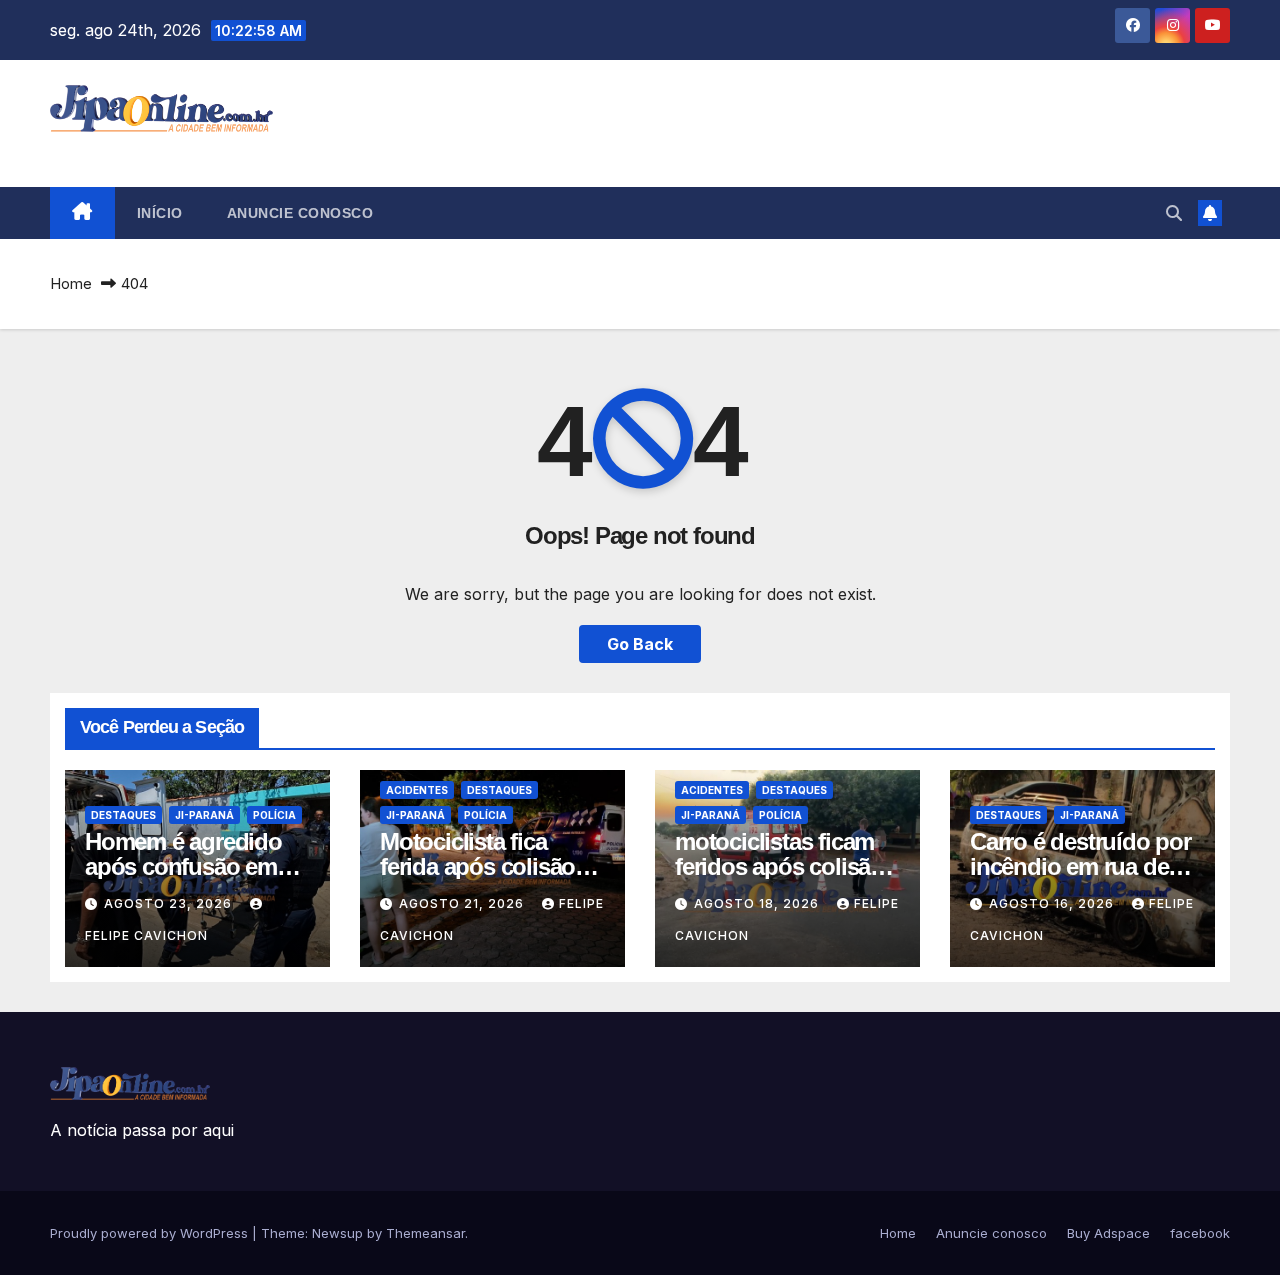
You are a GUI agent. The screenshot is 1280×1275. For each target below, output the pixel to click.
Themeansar (425, 1233)
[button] (1174, 213)
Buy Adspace (1108, 1233)
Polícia (274, 815)
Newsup (337, 1233)
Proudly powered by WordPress (151, 1233)
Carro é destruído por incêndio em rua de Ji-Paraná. (1080, 866)
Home (71, 283)
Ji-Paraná (204, 815)
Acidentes (417, 790)
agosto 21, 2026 (463, 903)
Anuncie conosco (300, 213)
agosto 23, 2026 (170, 903)
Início (160, 213)
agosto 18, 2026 (758, 903)
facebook (1200, 1233)
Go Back (640, 644)
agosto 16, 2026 (1053, 903)
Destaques (123, 815)
